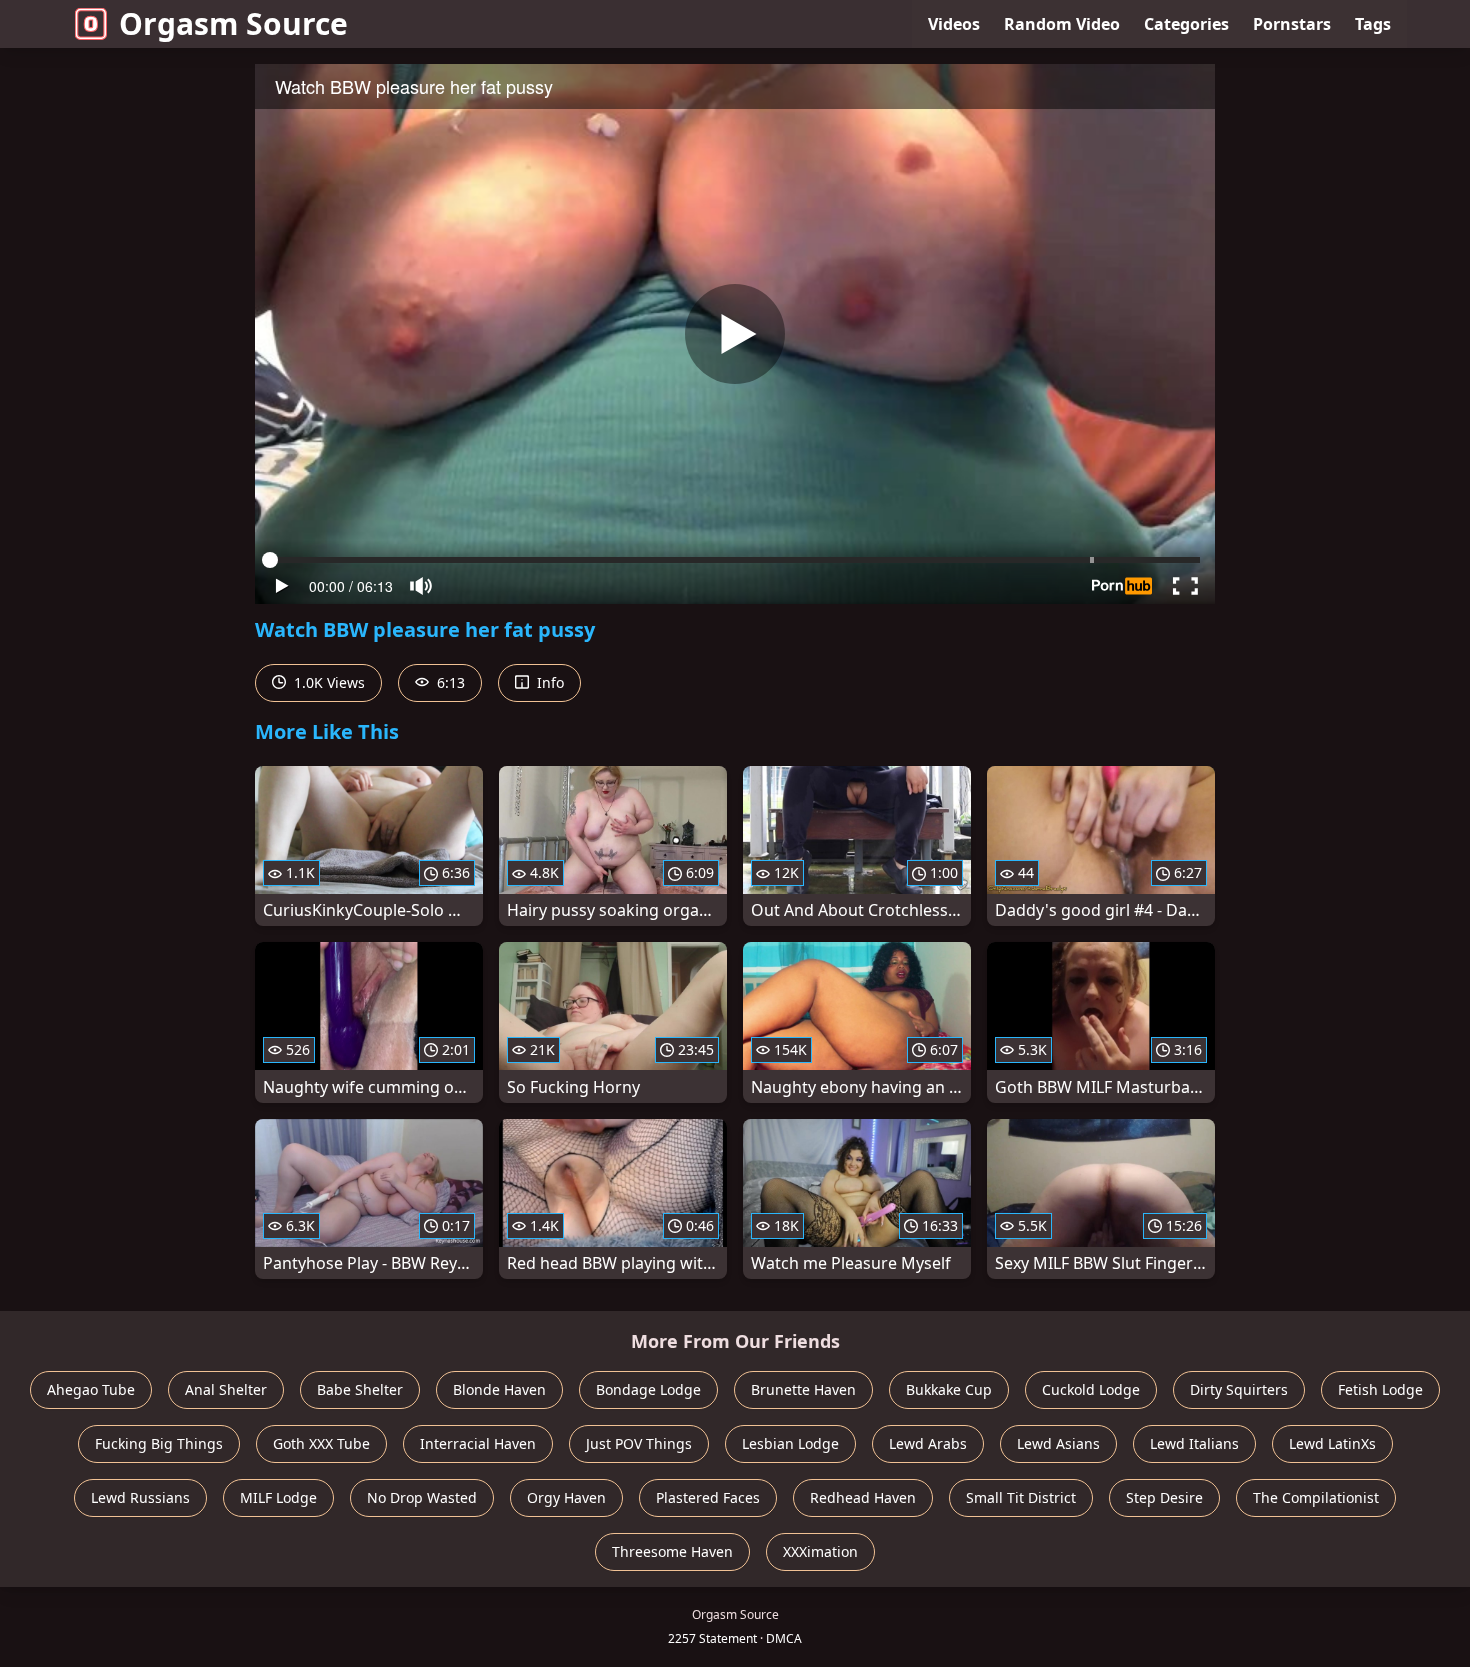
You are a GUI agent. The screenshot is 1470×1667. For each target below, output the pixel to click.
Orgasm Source (233, 23)
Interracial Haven (478, 1443)
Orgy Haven (566, 1497)
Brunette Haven (803, 1389)
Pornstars (1292, 24)
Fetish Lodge (1380, 1389)
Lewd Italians (1194, 1443)
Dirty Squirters (1239, 1389)
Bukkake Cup (949, 1389)
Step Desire (1164, 1497)
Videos (954, 24)
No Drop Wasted (422, 1497)
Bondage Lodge (648, 1389)
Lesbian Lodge (790, 1443)
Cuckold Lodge (1091, 1389)
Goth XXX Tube (321, 1443)
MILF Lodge (278, 1497)
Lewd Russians (140, 1497)
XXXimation (820, 1551)
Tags (1373, 24)
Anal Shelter (226, 1389)
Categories (1186, 24)
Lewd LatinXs (1332, 1443)
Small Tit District (1021, 1497)
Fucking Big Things (159, 1443)
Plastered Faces (708, 1497)
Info (548, 682)
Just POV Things (639, 1443)
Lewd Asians (1058, 1443)
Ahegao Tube (91, 1389)
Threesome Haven (672, 1551)
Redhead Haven (863, 1497)
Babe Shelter (360, 1389)
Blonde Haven (499, 1389)
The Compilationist (1316, 1497)
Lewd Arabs (928, 1443)
